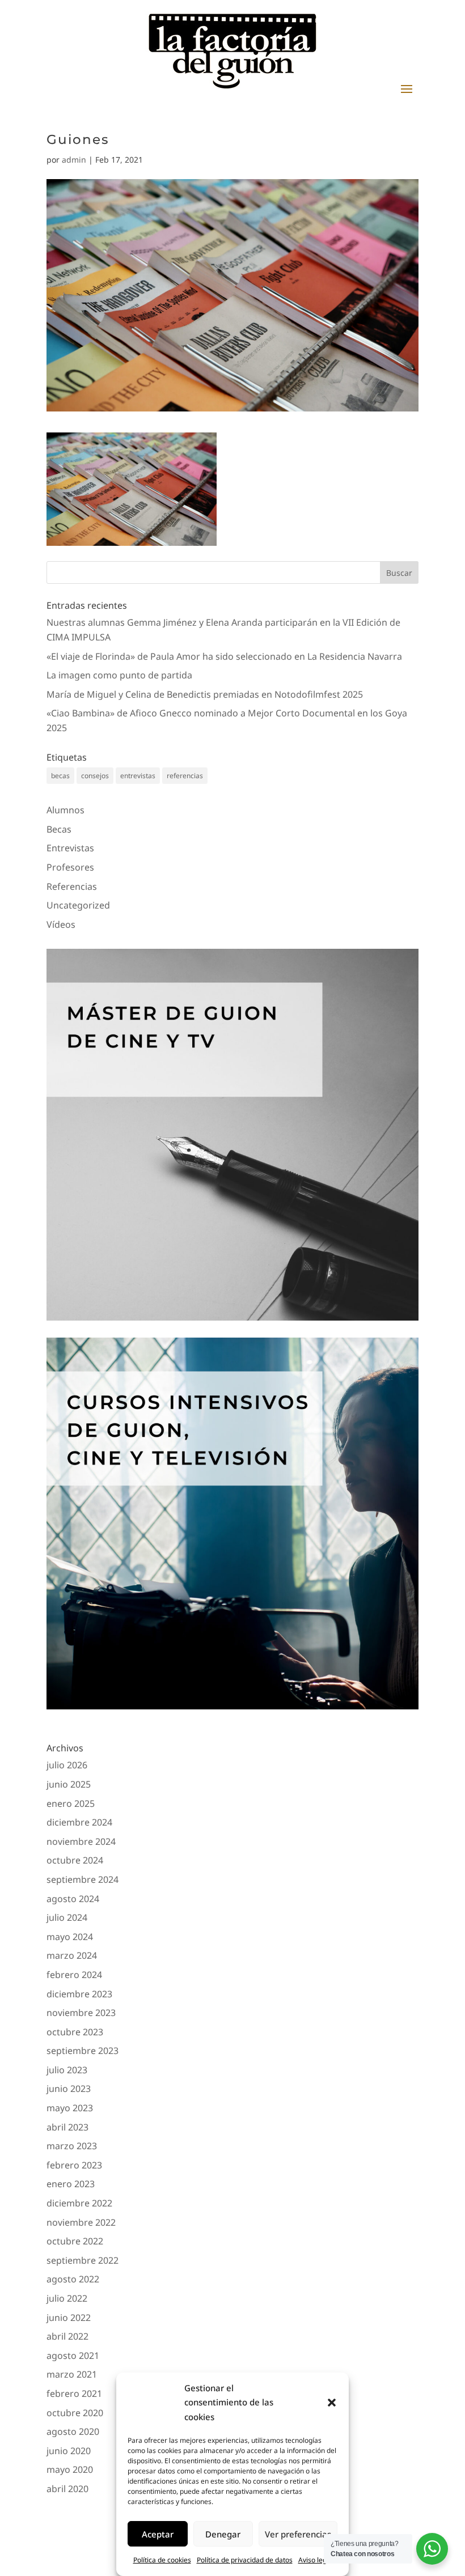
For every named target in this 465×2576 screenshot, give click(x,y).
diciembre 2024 (79, 1822)
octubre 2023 (75, 2032)
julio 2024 (67, 1917)
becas (60, 776)
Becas (59, 829)
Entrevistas (70, 848)
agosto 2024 (73, 1899)
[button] (332, 2403)
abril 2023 (67, 2127)
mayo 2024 (70, 1937)
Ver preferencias (298, 2534)
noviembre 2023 (81, 2013)
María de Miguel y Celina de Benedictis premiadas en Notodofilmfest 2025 (205, 694)
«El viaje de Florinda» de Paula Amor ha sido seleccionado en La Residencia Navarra (224, 656)
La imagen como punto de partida (119, 675)
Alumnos (65, 810)
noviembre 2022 (81, 2222)
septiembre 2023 (83, 2051)
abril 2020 (67, 2489)
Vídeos (61, 924)
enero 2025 (71, 1803)
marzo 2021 (72, 2374)
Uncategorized (78, 905)
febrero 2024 (74, 1975)
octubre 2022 (75, 2241)
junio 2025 (69, 1784)
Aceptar (158, 2534)
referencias (185, 776)
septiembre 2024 (83, 1879)
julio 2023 (67, 2070)
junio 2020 (69, 2451)
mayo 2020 (70, 2469)
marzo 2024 (72, 1955)
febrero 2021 (74, 2393)
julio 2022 (67, 2298)
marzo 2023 (72, 2146)
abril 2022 (67, 2336)
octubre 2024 (75, 1860)
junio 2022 (69, 2318)
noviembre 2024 (81, 1841)
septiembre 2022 (83, 2260)
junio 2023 (69, 2089)
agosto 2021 (73, 2356)
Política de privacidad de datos (245, 2560)
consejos (95, 776)
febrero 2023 (74, 2165)
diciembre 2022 (79, 2203)
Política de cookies (162, 2560)
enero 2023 (71, 2184)
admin (74, 160)
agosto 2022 (73, 2279)
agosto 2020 (73, 2431)
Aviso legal (315, 2560)
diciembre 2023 (79, 1994)
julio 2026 (67, 1765)
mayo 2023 (70, 2108)
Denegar (223, 2534)
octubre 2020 (75, 2413)
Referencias (72, 886)
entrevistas (138, 776)
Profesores (70, 867)
